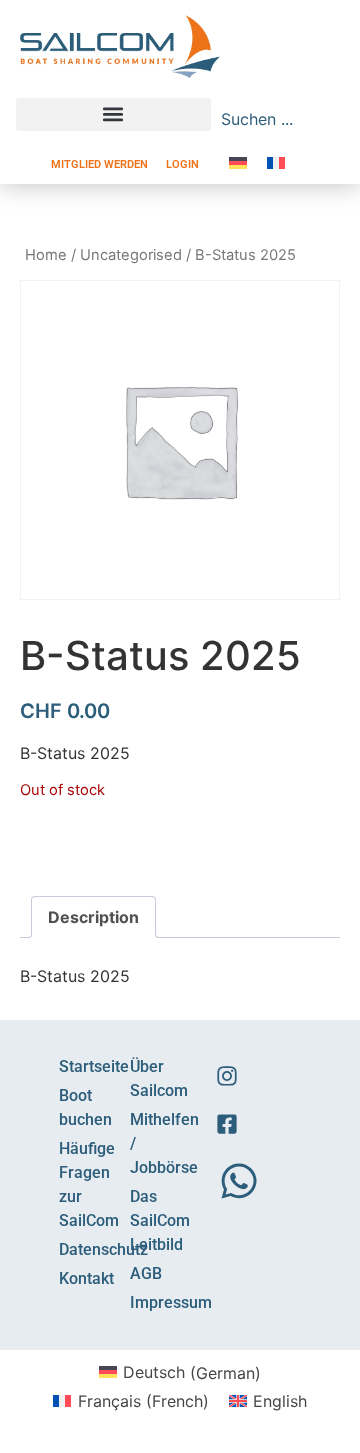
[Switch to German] (238, 162)
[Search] (335, 119)
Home (46, 255)
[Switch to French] (276, 162)
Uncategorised (131, 255)
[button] (113, 114)
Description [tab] (93, 917)
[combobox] (269, 119)
